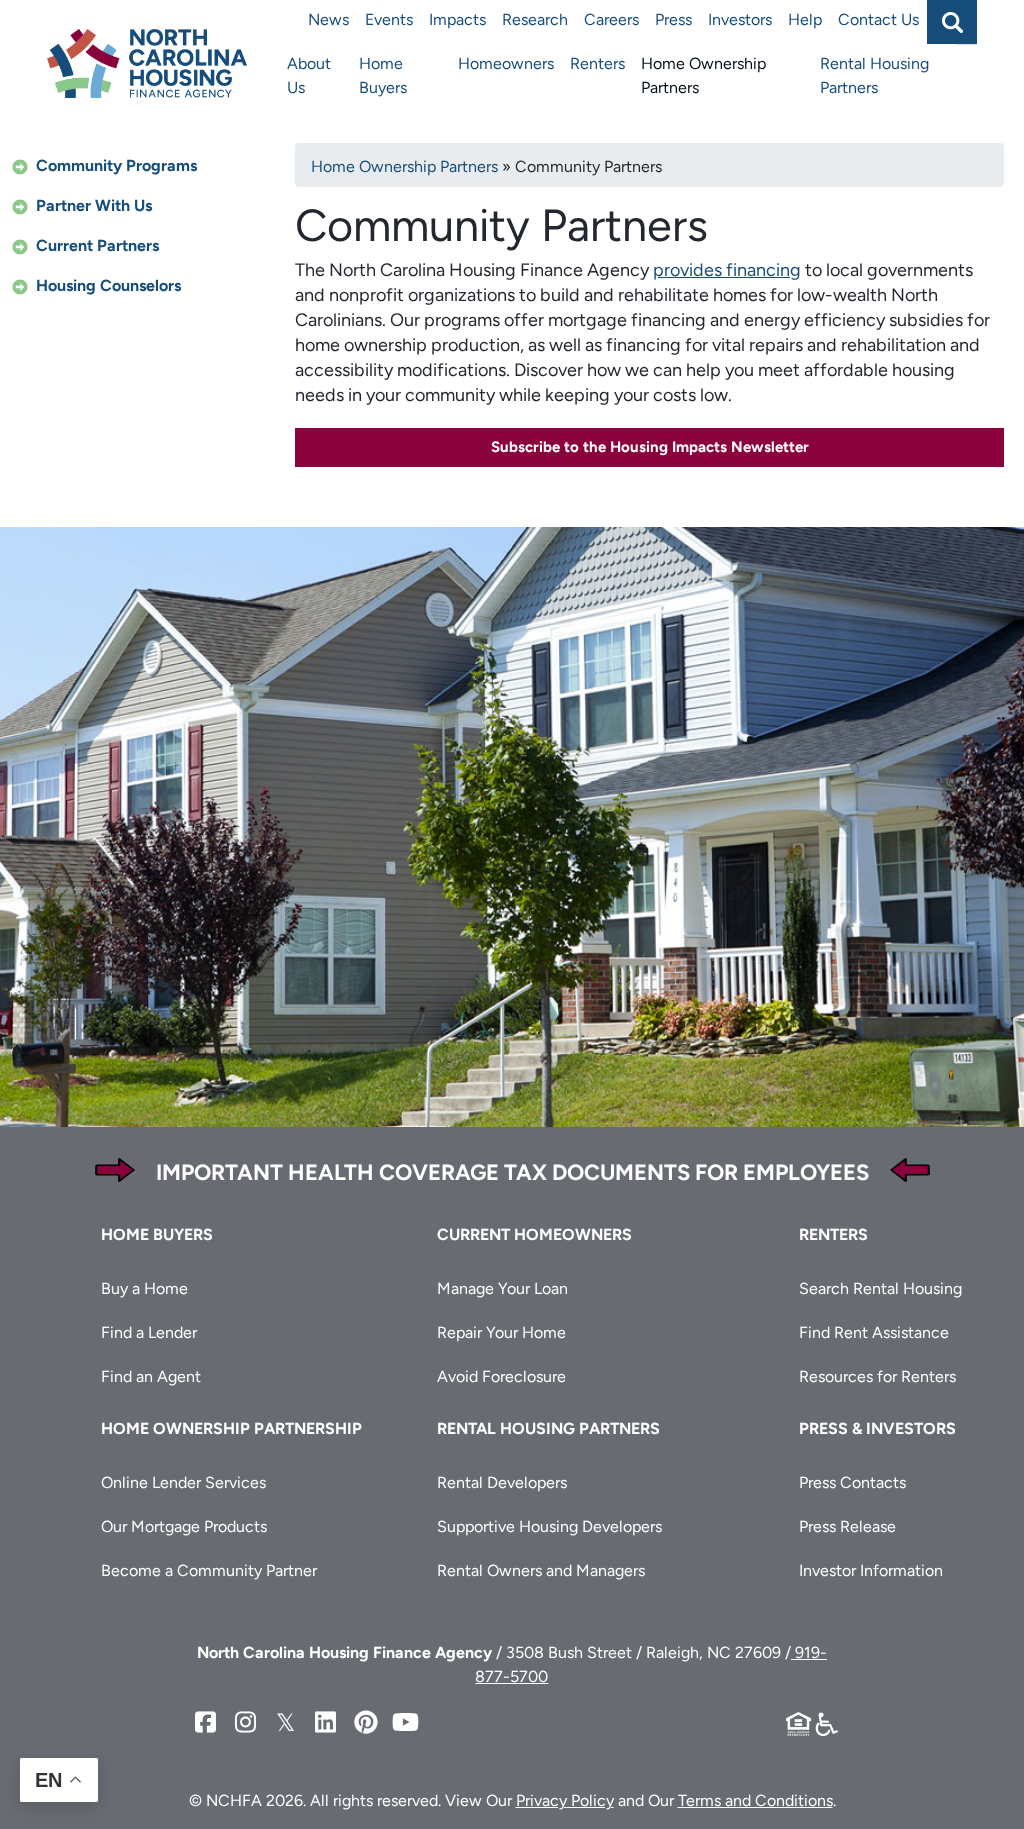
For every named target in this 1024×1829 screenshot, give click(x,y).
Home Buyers (383, 75)
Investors (740, 19)
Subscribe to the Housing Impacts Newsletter (650, 447)
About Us (309, 75)
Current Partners (97, 245)
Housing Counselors (108, 285)
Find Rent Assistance (874, 1332)
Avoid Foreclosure (501, 1376)
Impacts (457, 19)
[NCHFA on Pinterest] (366, 1722)
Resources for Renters (877, 1376)
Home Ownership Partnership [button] (231, 1428)
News (328, 19)
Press (673, 19)
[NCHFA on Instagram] (246, 1722)
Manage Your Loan (502, 1288)
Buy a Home (144, 1288)
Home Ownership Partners (703, 75)
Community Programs (116, 165)
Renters (597, 63)
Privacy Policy (565, 1800)
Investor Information (871, 1570)
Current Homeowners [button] (534, 1234)
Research (535, 19)
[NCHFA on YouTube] (406, 1722)
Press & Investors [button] (877, 1428)
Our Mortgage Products (184, 1526)
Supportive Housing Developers (549, 1526)
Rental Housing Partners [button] (548, 1428)
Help (805, 19)
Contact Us (878, 19)
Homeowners (506, 63)
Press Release (847, 1526)
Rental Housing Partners (874, 75)
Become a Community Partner (209, 1570)
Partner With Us (94, 205)
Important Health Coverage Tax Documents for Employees (512, 1172)
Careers (611, 19)
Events (389, 19)
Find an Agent (151, 1376)
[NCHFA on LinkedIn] (326, 1722)
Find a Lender (149, 1332)
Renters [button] (833, 1234)
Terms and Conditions (755, 1800)
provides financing (727, 270)
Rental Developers (502, 1482)
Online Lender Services (183, 1482)
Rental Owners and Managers (541, 1570)
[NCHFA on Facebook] (206, 1722)
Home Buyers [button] (157, 1234)
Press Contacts (852, 1482)
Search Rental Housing (880, 1288)
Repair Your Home (501, 1332)
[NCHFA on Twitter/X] (286, 1722)
